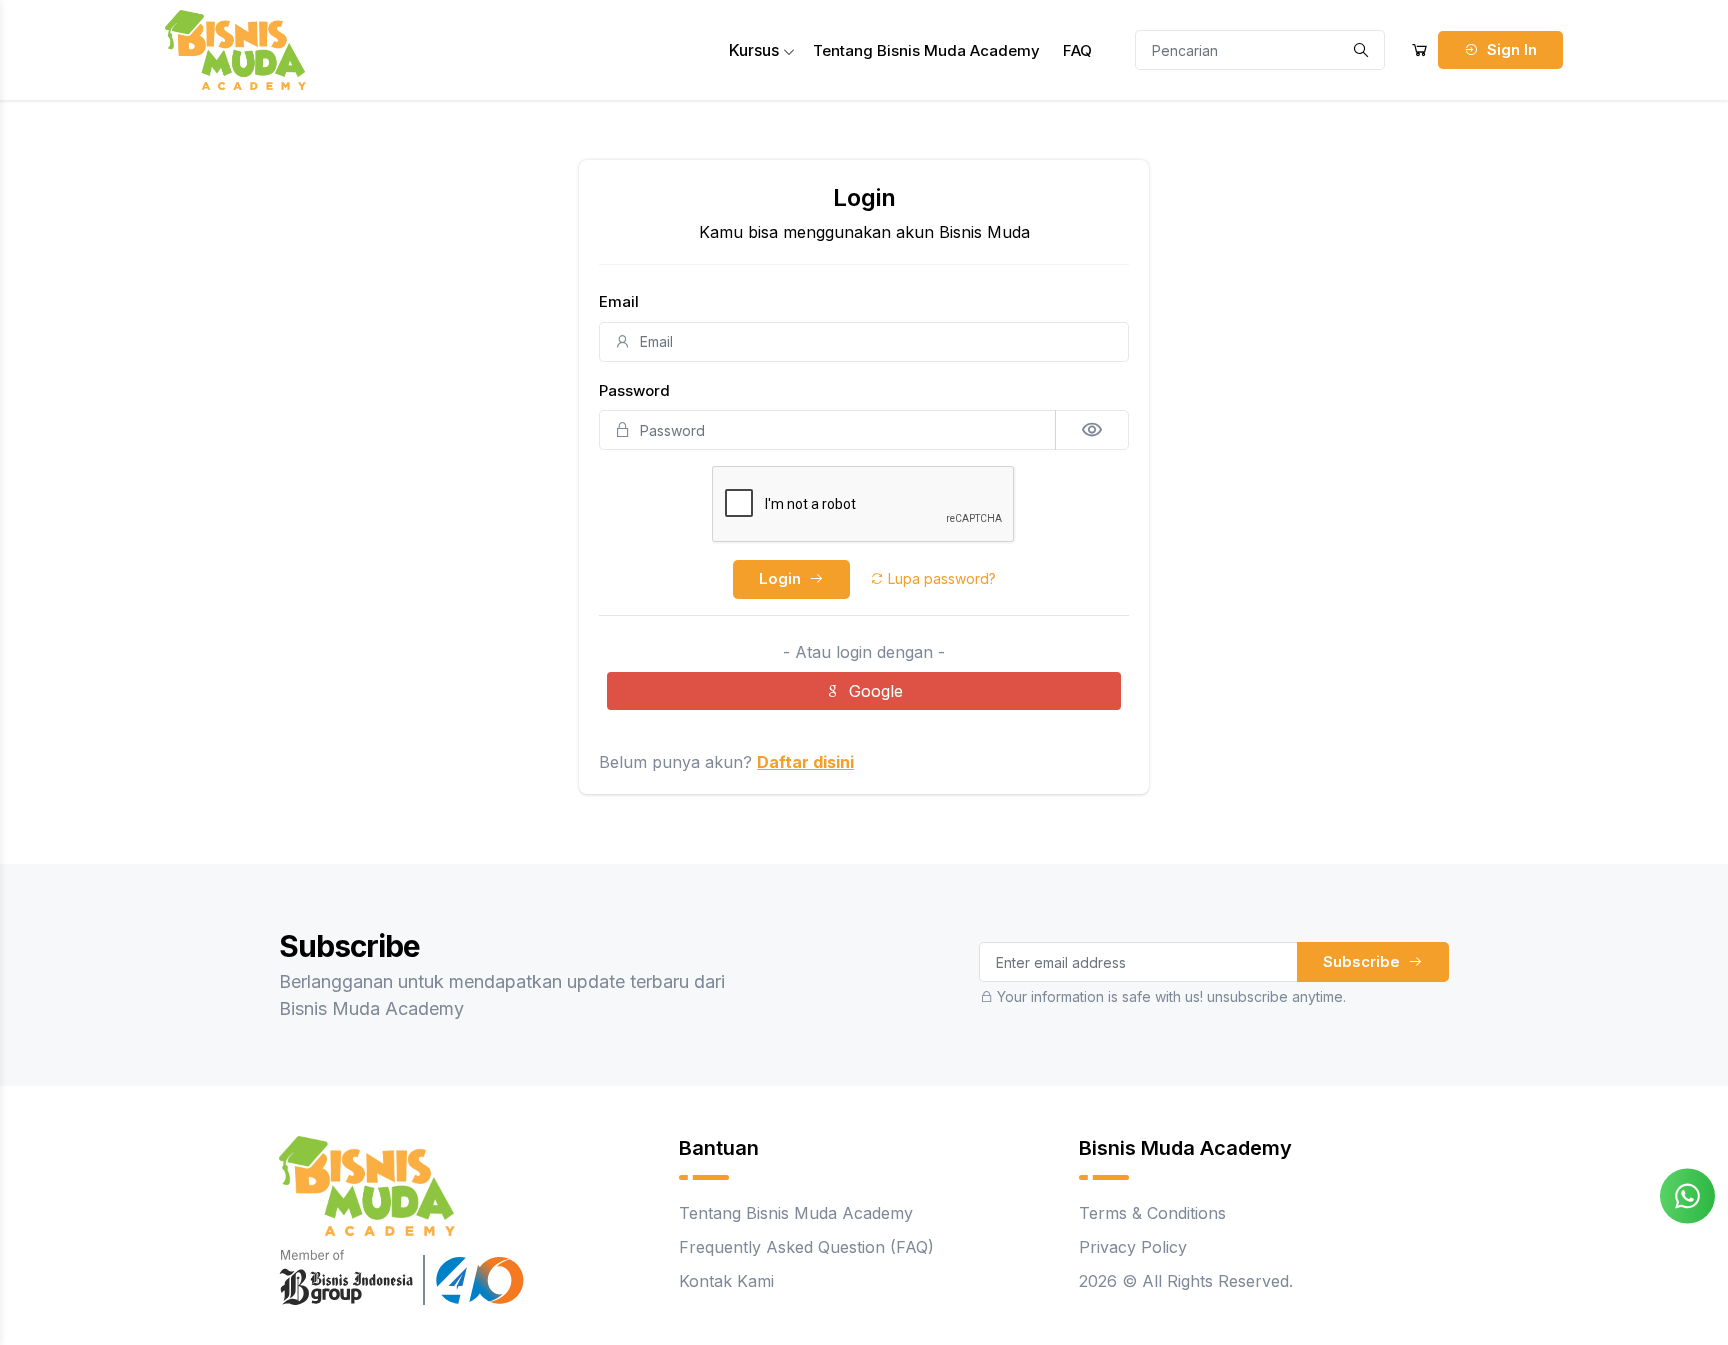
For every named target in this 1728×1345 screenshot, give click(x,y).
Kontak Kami (726, 1281)
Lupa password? (940, 578)
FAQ (1077, 50)
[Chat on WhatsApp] (1687, 1194)
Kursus (756, 50)
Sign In (1510, 49)
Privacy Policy (1133, 1247)
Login (782, 578)
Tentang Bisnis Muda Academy (926, 50)
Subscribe (1363, 961)
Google (876, 691)
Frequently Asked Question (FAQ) (806, 1247)
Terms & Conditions (1152, 1213)
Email (619, 301)
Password (634, 390)
